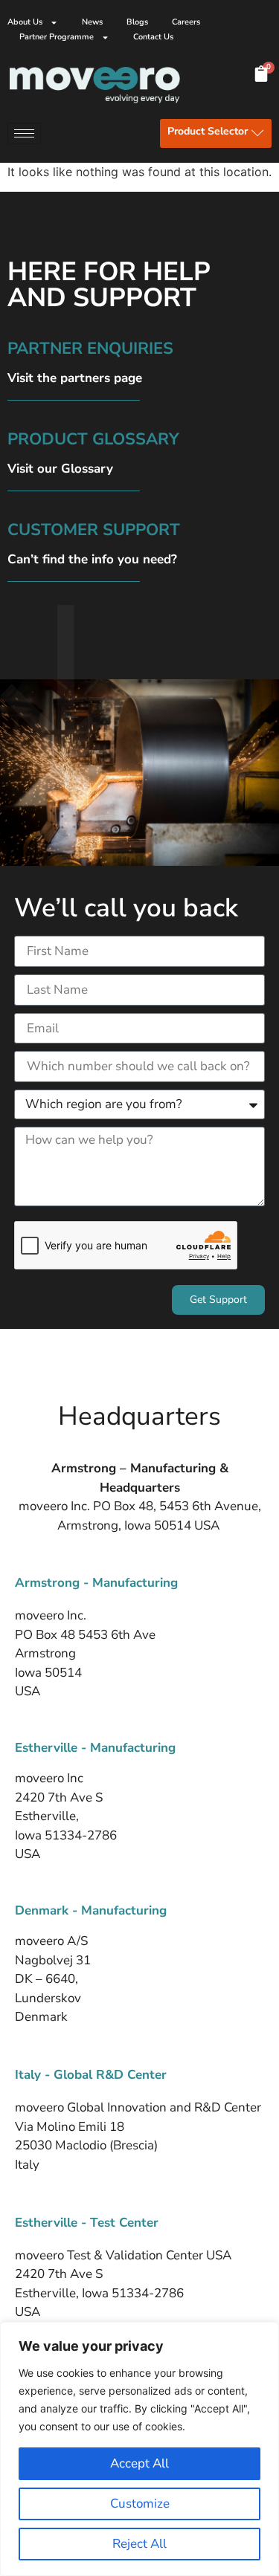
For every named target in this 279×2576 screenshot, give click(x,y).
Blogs (137, 22)
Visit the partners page (75, 378)
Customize (140, 2504)
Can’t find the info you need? (92, 559)
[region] (139, 2449)
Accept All (139, 2463)
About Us (25, 22)
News (92, 22)
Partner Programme (57, 37)
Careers (186, 22)
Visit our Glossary (60, 469)
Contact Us (153, 37)
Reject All (139, 2544)
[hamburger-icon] (24, 133)
